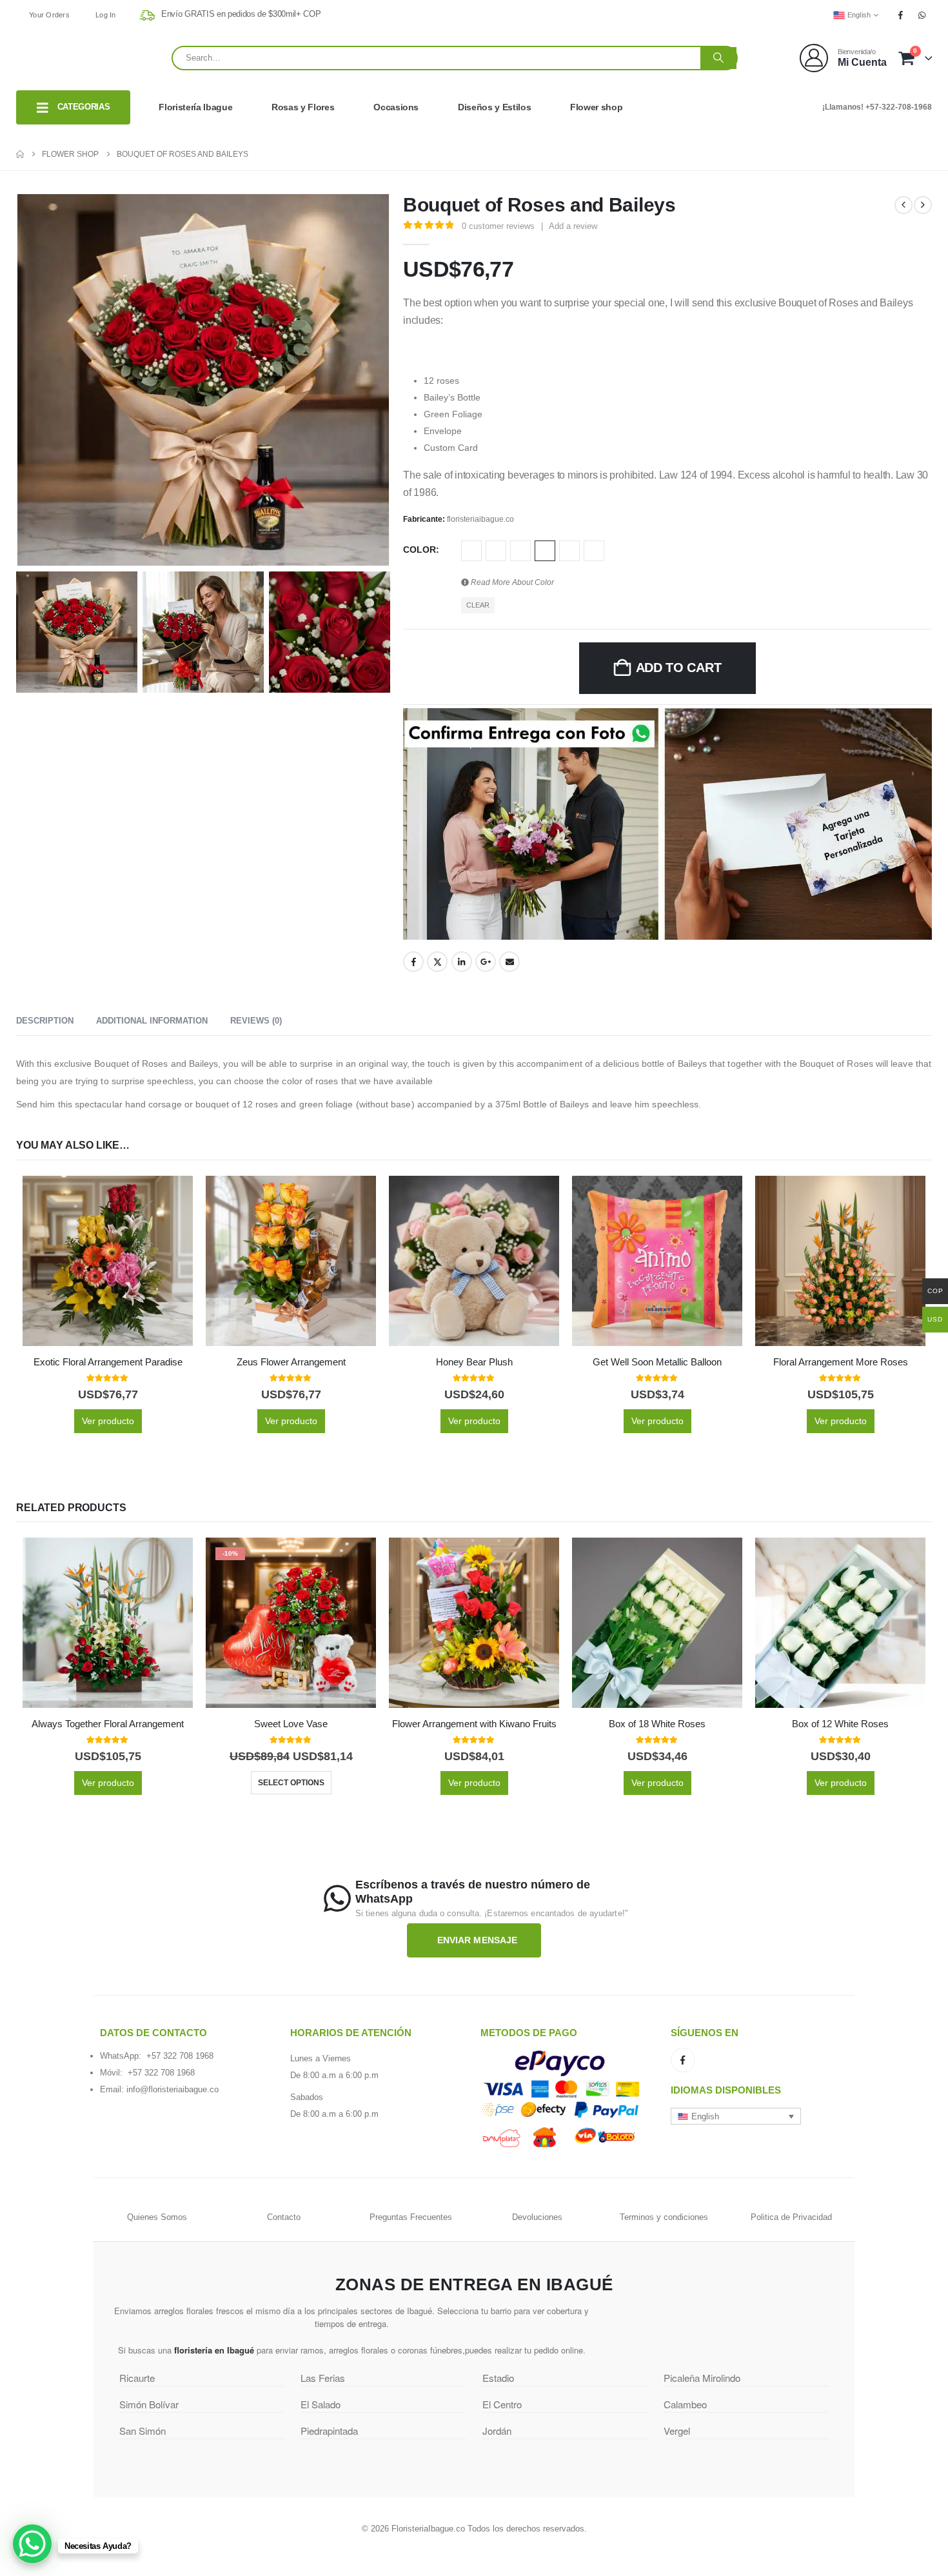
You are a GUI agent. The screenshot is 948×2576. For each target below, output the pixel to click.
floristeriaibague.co (480, 519)
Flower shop (596, 107)
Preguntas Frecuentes (411, 2217)
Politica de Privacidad (791, 2217)
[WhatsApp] (922, 15)
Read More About (511, 582)
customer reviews (498, 226)
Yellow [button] (594, 551)
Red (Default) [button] (545, 551)
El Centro (502, 2404)
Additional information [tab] (152, 1021)
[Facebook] (901, 15)
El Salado (321, 2404)
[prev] (904, 205)
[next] (923, 205)
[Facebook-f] (683, 2060)
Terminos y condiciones (664, 2217)
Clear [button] (478, 605)
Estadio (498, 2378)
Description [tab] (45, 1021)
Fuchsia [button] (471, 551)
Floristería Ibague (195, 107)
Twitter (437, 962)
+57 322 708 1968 (180, 2056)
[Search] (718, 58)
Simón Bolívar (149, 2404)
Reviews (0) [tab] (256, 1021)
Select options (291, 1783)
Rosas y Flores (303, 107)
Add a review (573, 226)
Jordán (497, 2431)
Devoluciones (537, 2217)
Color (420, 550)
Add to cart (679, 668)
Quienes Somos (157, 2217)
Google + (486, 962)
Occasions (396, 107)
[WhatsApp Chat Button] (32, 2544)
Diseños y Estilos (494, 107)
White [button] (569, 551)
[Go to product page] (108, 1261)
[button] (736, 2116)
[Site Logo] (84, 58)
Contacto (284, 2217)
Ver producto (108, 1421)
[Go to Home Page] (20, 154)
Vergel (677, 2431)
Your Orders (49, 15)
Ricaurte (137, 2378)
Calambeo (685, 2404)
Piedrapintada (329, 2431)
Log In (106, 15)
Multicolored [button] (496, 551)
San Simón (143, 2431)
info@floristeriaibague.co (173, 2089)
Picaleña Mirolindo (702, 2378)
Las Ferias (323, 2378)
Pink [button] (520, 551)
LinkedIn (462, 962)
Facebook (413, 962)
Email (509, 962)
